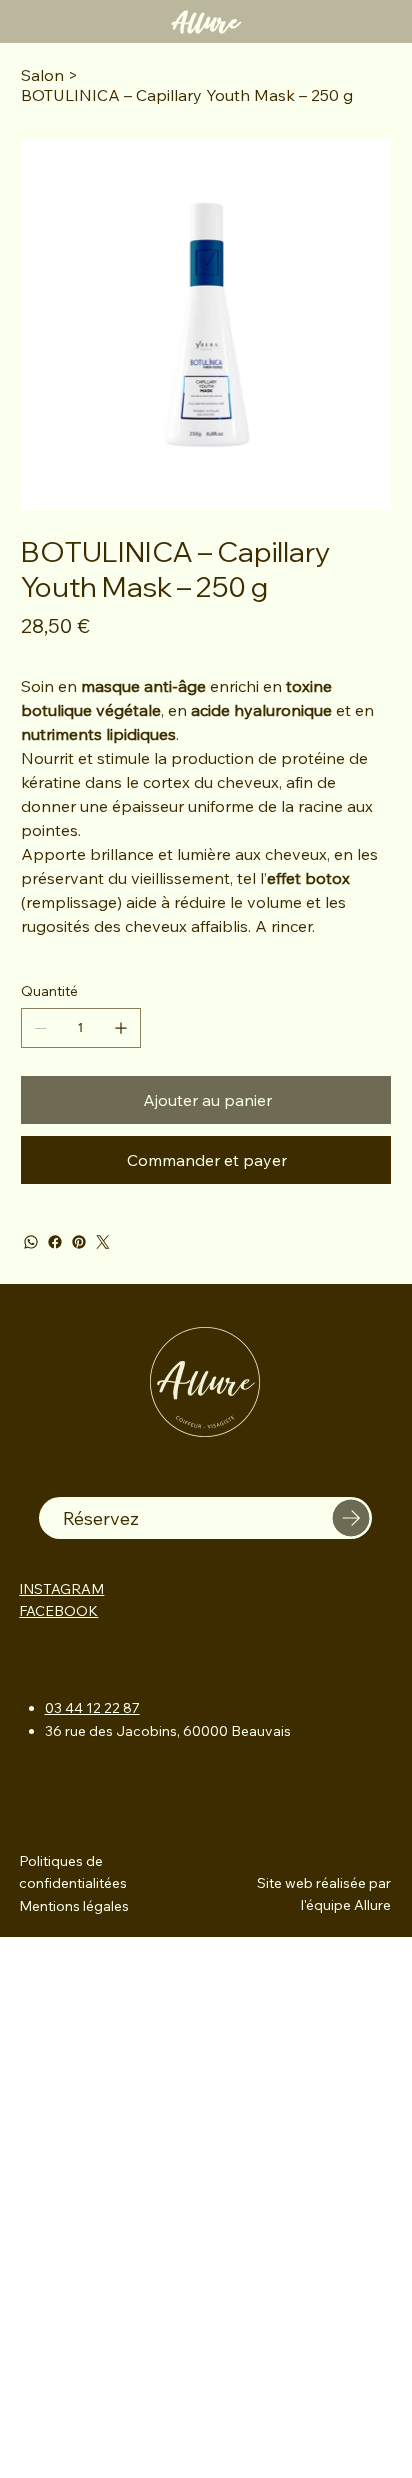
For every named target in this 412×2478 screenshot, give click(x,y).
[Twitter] (103, 1242)
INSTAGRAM (61, 1589)
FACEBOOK (58, 1611)
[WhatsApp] (31, 1242)
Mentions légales (74, 1906)
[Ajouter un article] (121, 1028)
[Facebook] (55, 1242)
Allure (205, 22)
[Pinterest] (79, 1242)
